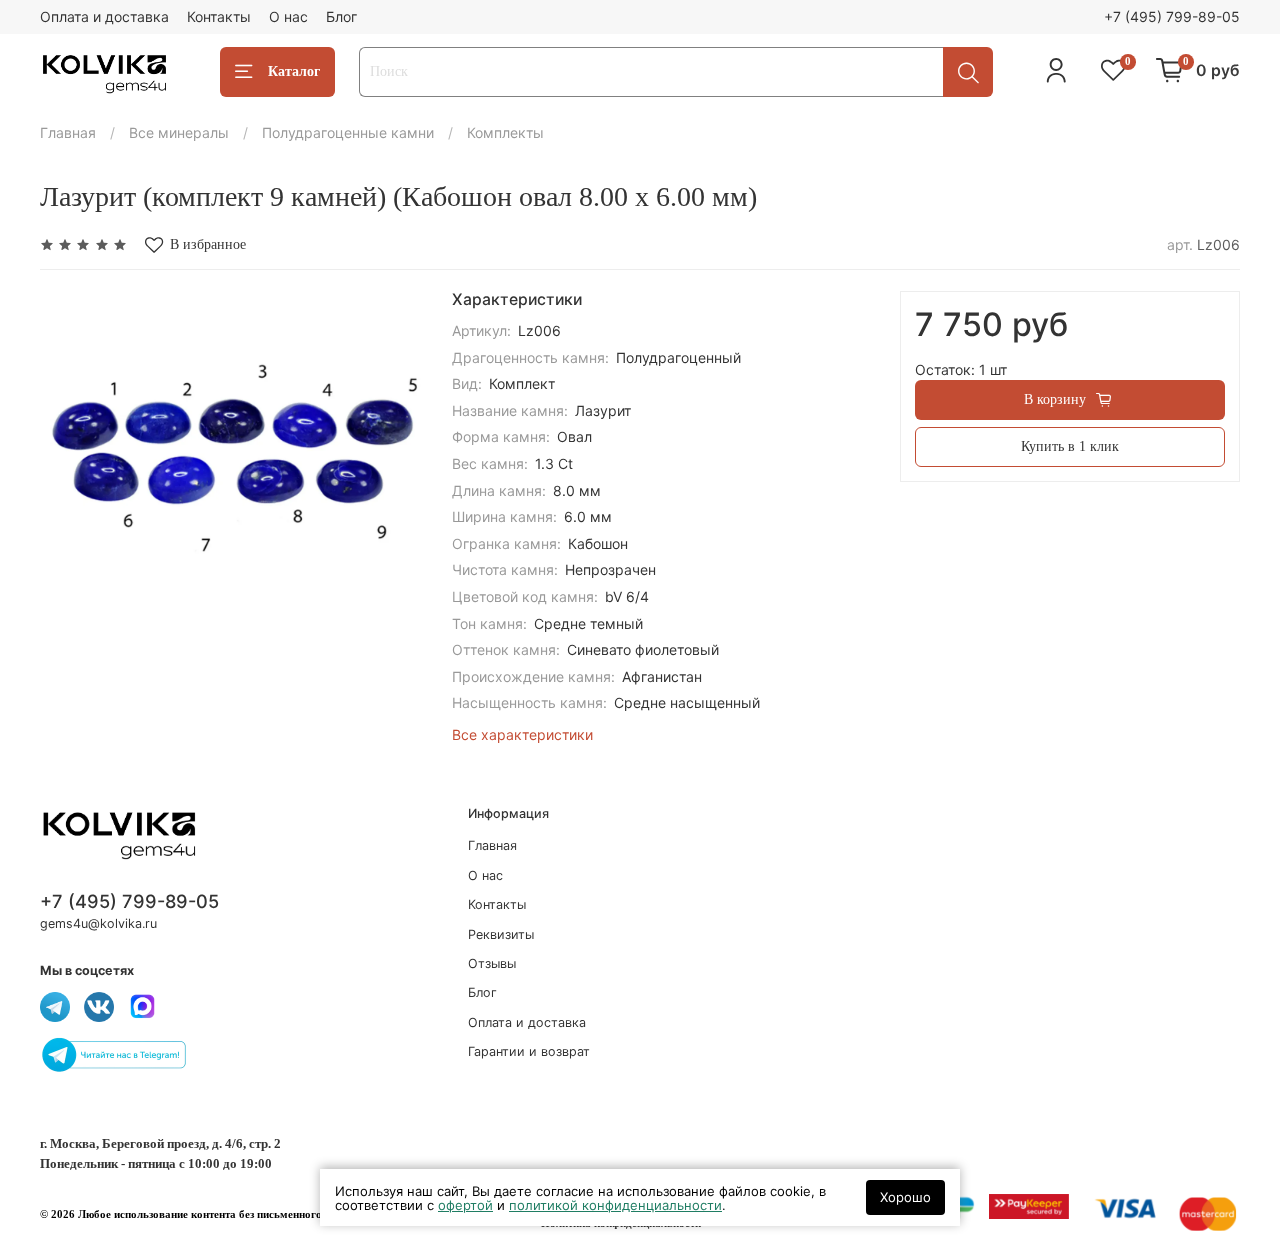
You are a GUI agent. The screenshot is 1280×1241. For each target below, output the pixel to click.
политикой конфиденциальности (615, 1205)
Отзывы (492, 963)
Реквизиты (501, 934)
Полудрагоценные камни (348, 132)
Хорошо (905, 1197)
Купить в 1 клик (1070, 446)
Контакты (219, 16)
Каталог (294, 71)
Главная (68, 132)
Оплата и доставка (104, 16)
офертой (465, 1205)
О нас (288, 16)
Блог (341, 16)
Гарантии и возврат (529, 1051)
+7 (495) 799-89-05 (1172, 16)
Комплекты (505, 132)
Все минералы (179, 132)
